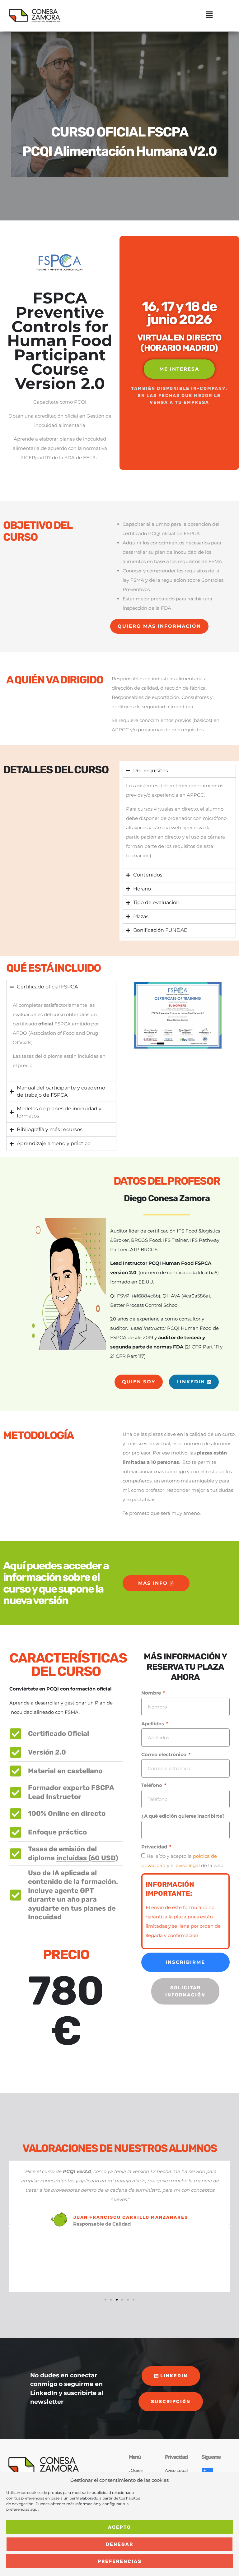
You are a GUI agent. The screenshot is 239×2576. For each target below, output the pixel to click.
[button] (209, 15)
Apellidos (153, 1724)
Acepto (119, 2527)
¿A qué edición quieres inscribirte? (183, 1816)
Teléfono (152, 1785)
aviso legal (188, 1865)
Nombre (152, 1693)
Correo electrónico (164, 1754)
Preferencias (120, 2561)
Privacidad (155, 1847)
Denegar (119, 2544)
